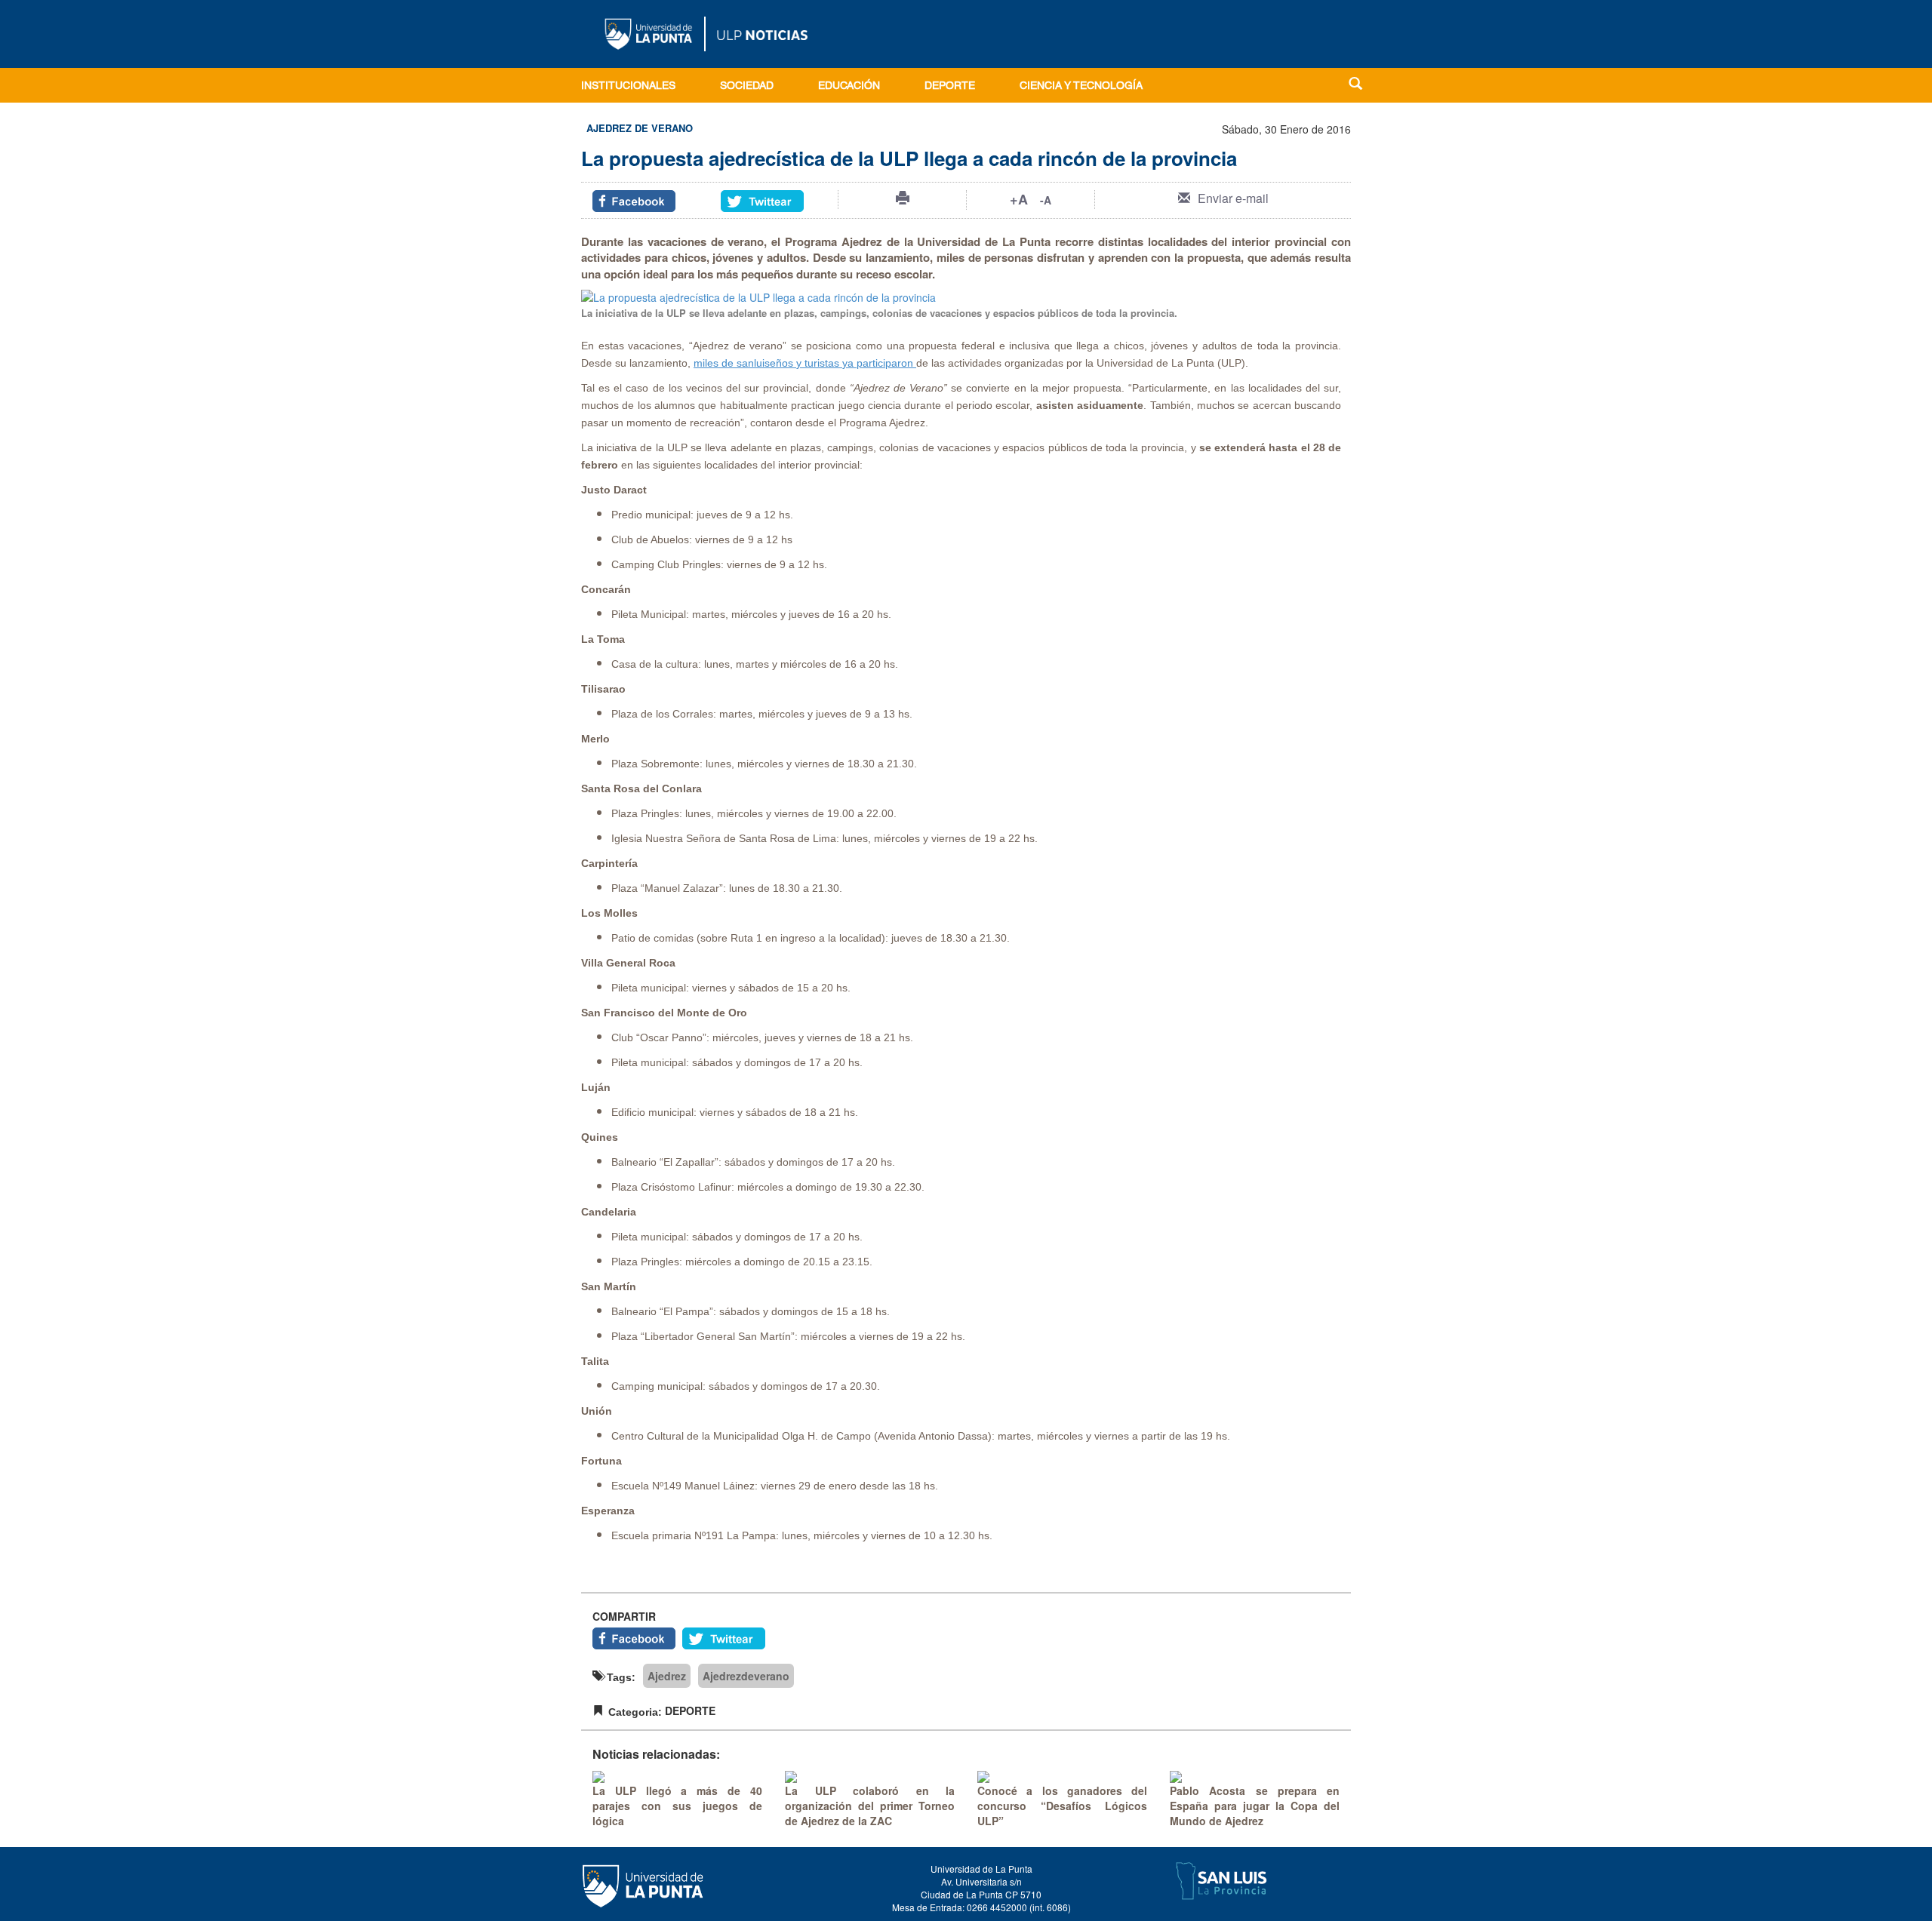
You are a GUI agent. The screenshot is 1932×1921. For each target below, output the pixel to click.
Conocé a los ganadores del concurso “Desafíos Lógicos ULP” (1062, 1806)
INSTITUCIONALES (628, 87)
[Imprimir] (903, 198)
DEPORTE (950, 87)
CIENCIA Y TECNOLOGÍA (1081, 87)
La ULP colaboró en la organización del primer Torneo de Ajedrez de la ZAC (870, 1806)
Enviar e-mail (1233, 198)
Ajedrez (667, 1676)
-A (1046, 200)
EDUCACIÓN (849, 87)
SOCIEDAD (747, 87)
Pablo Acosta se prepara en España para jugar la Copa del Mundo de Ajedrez (1255, 1806)
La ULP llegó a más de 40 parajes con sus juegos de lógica (677, 1806)
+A (1019, 199)
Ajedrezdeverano (746, 1676)
